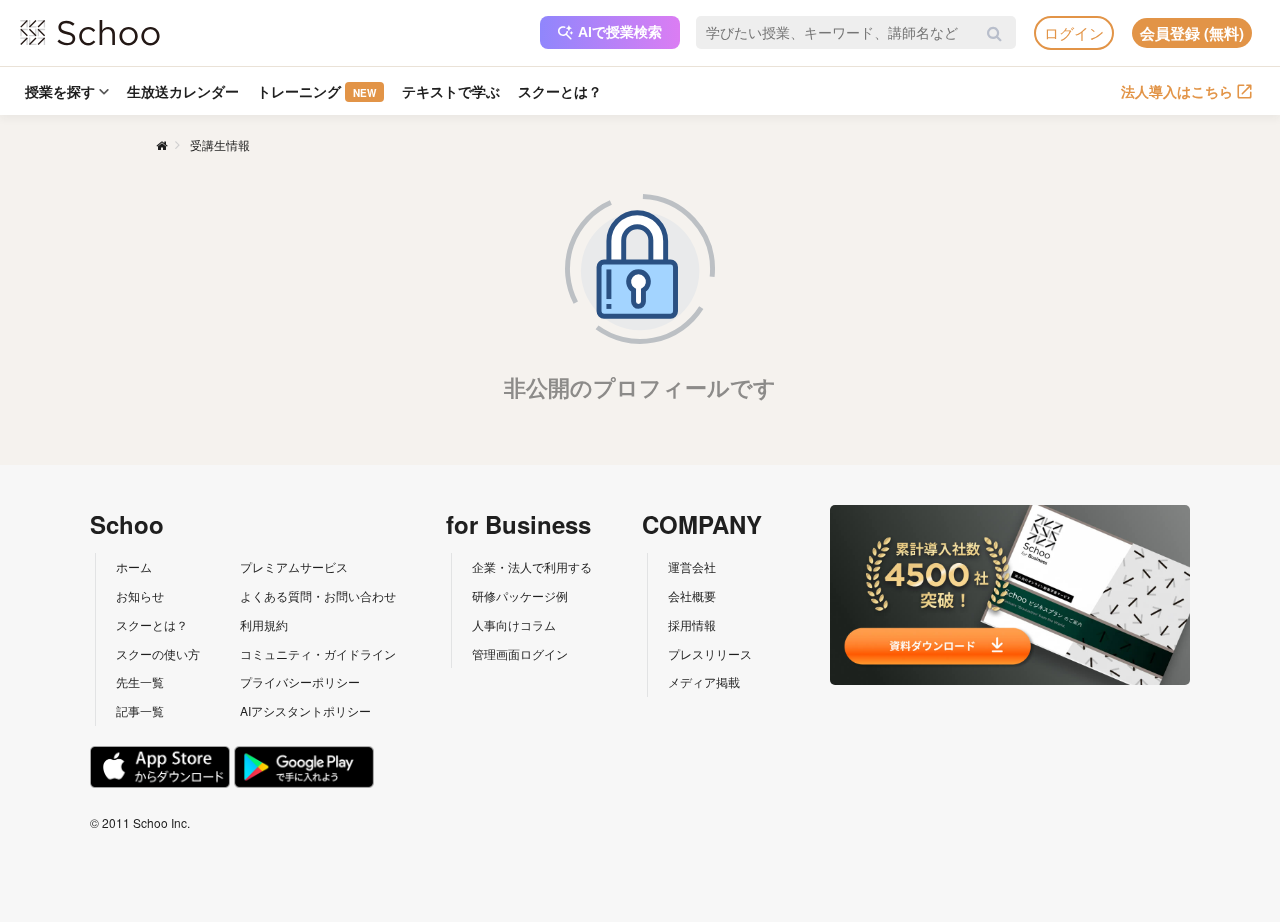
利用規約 (264, 624)
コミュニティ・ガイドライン (318, 653)
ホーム (134, 566)
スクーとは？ (560, 91)
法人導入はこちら (1177, 91)
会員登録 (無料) (1192, 33)
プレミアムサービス (294, 566)
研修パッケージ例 (520, 595)
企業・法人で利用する (532, 566)
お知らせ (140, 595)
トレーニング (316, 91)
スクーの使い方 (158, 653)
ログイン (1074, 32)
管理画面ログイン (520, 653)
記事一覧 (140, 710)
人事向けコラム (514, 624)
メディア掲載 (704, 681)
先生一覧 (140, 681)
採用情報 (692, 624)
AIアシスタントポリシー (305, 710)
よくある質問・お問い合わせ (318, 595)
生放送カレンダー (183, 91)
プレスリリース (710, 653)
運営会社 (692, 566)
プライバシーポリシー (300, 681)
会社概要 (692, 595)
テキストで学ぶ (451, 91)
